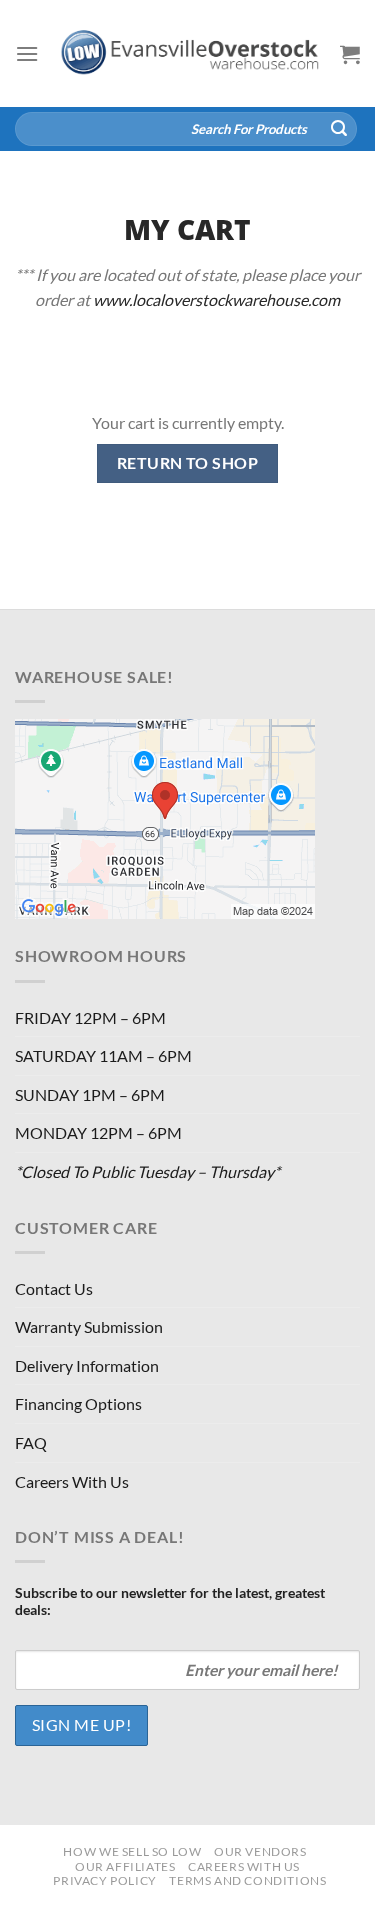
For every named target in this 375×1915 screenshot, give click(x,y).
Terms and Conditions (247, 1880)
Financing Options (78, 1403)
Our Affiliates (125, 1866)
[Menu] (27, 53)
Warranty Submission (89, 1326)
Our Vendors (260, 1851)
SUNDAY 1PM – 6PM (90, 1094)
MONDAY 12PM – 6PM (98, 1132)
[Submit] (339, 129)
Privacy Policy (105, 1880)
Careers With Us (72, 1481)
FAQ (31, 1442)
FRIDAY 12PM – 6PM (90, 1017)
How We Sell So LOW (132, 1851)
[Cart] (350, 54)
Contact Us (54, 1288)
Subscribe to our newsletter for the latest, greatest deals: (170, 1601)
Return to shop (188, 463)
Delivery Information (87, 1365)
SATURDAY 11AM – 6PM (103, 1055)
